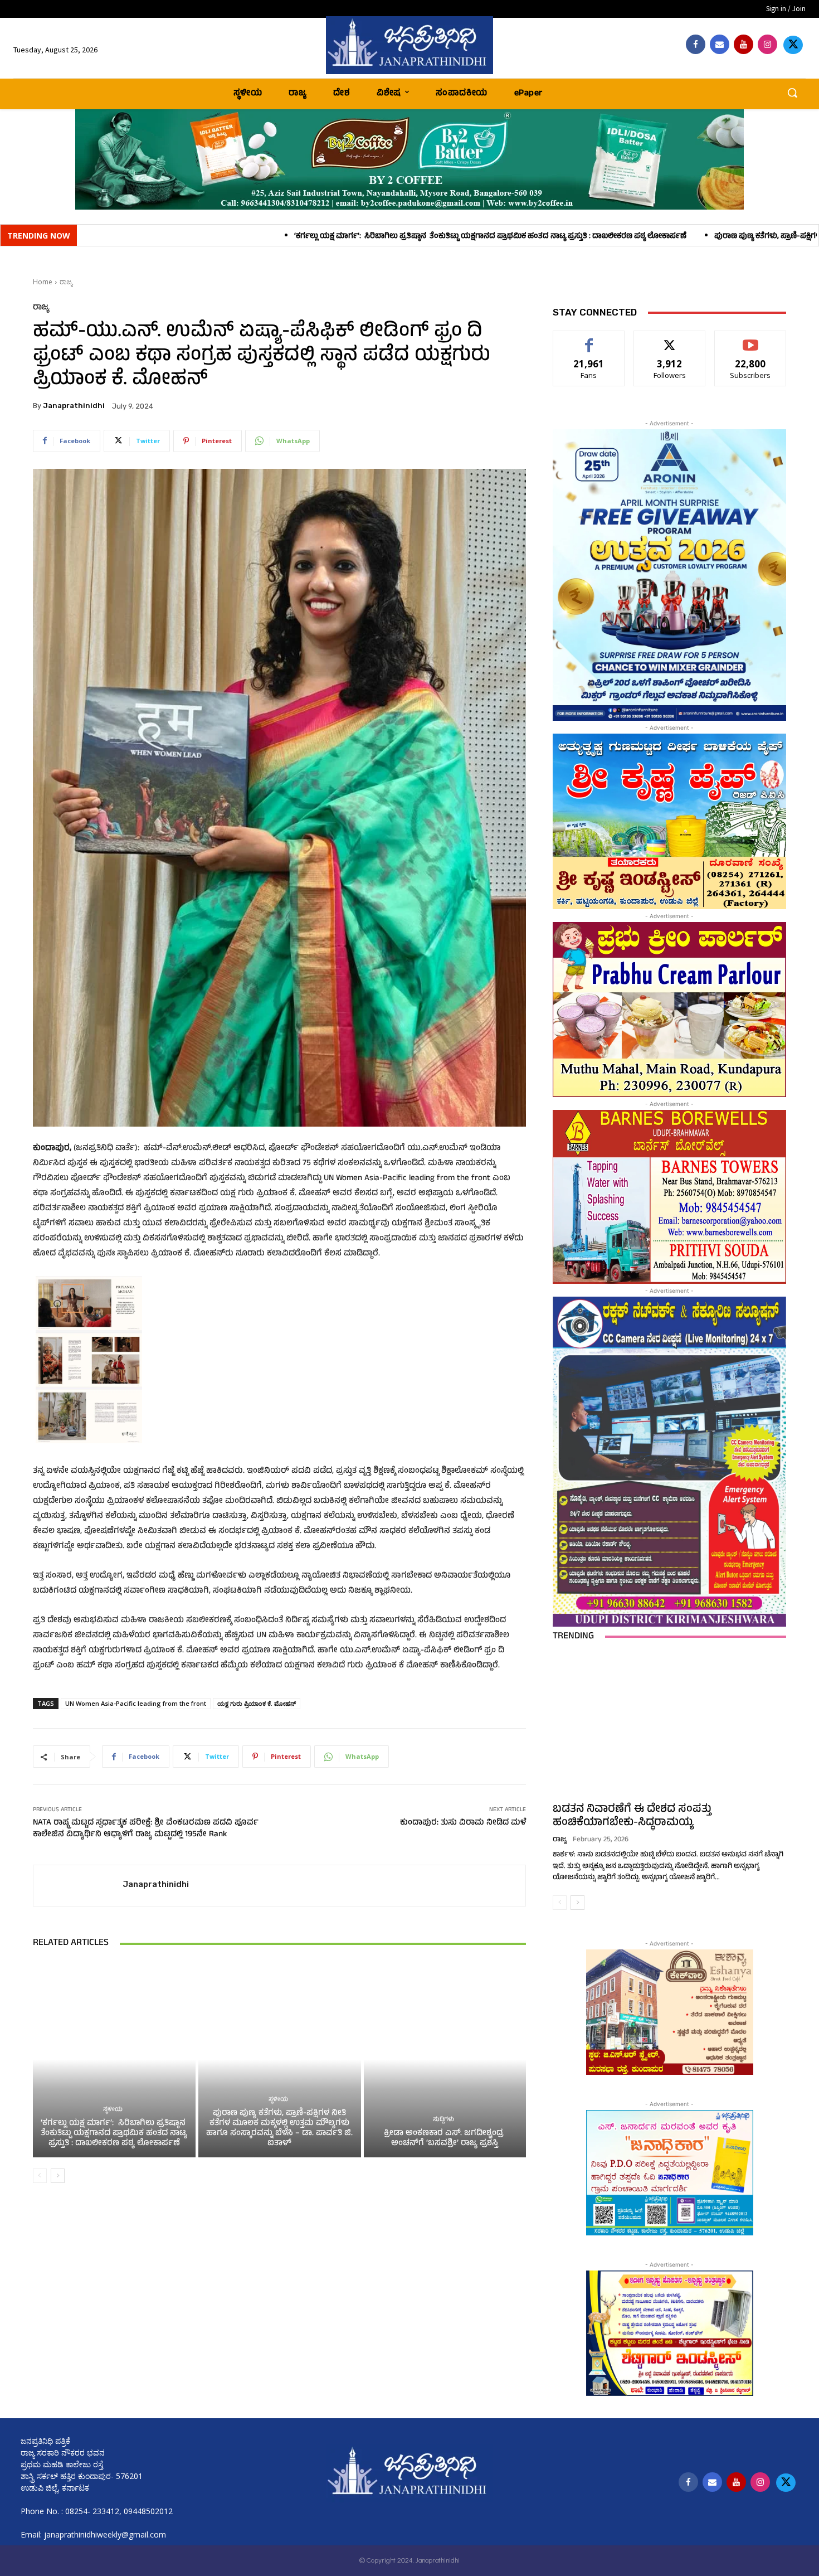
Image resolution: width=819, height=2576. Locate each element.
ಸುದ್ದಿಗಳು (443, 2120)
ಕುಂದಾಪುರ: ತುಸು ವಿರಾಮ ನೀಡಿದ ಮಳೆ (463, 1823)
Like (589, 339)
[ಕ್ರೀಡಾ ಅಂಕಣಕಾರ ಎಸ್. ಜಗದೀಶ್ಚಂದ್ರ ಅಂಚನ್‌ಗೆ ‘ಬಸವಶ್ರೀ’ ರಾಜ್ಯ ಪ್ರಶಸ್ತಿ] (445, 2059)
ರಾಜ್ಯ (66, 282)
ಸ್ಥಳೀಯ (113, 2110)
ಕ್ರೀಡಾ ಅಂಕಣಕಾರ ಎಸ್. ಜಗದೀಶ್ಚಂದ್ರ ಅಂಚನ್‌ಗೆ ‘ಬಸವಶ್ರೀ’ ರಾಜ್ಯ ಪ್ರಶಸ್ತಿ (445, 2139)
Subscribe (750, 339)
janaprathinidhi (74, 406)
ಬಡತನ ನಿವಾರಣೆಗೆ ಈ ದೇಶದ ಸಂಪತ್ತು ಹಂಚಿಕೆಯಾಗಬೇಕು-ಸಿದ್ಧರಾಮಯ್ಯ (632, 1816)
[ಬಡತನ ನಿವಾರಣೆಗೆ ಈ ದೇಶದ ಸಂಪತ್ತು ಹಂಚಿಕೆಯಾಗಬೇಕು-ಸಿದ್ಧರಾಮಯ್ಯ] (669, 1725)
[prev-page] (40, 2176)
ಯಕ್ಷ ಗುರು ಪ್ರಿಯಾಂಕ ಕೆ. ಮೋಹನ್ (257, 1703)
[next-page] (58, 2176)
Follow (670, 339)
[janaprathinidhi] (410, 45)
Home (43, 282)
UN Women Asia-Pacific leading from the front (136, 1703)
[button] (792, 93)
